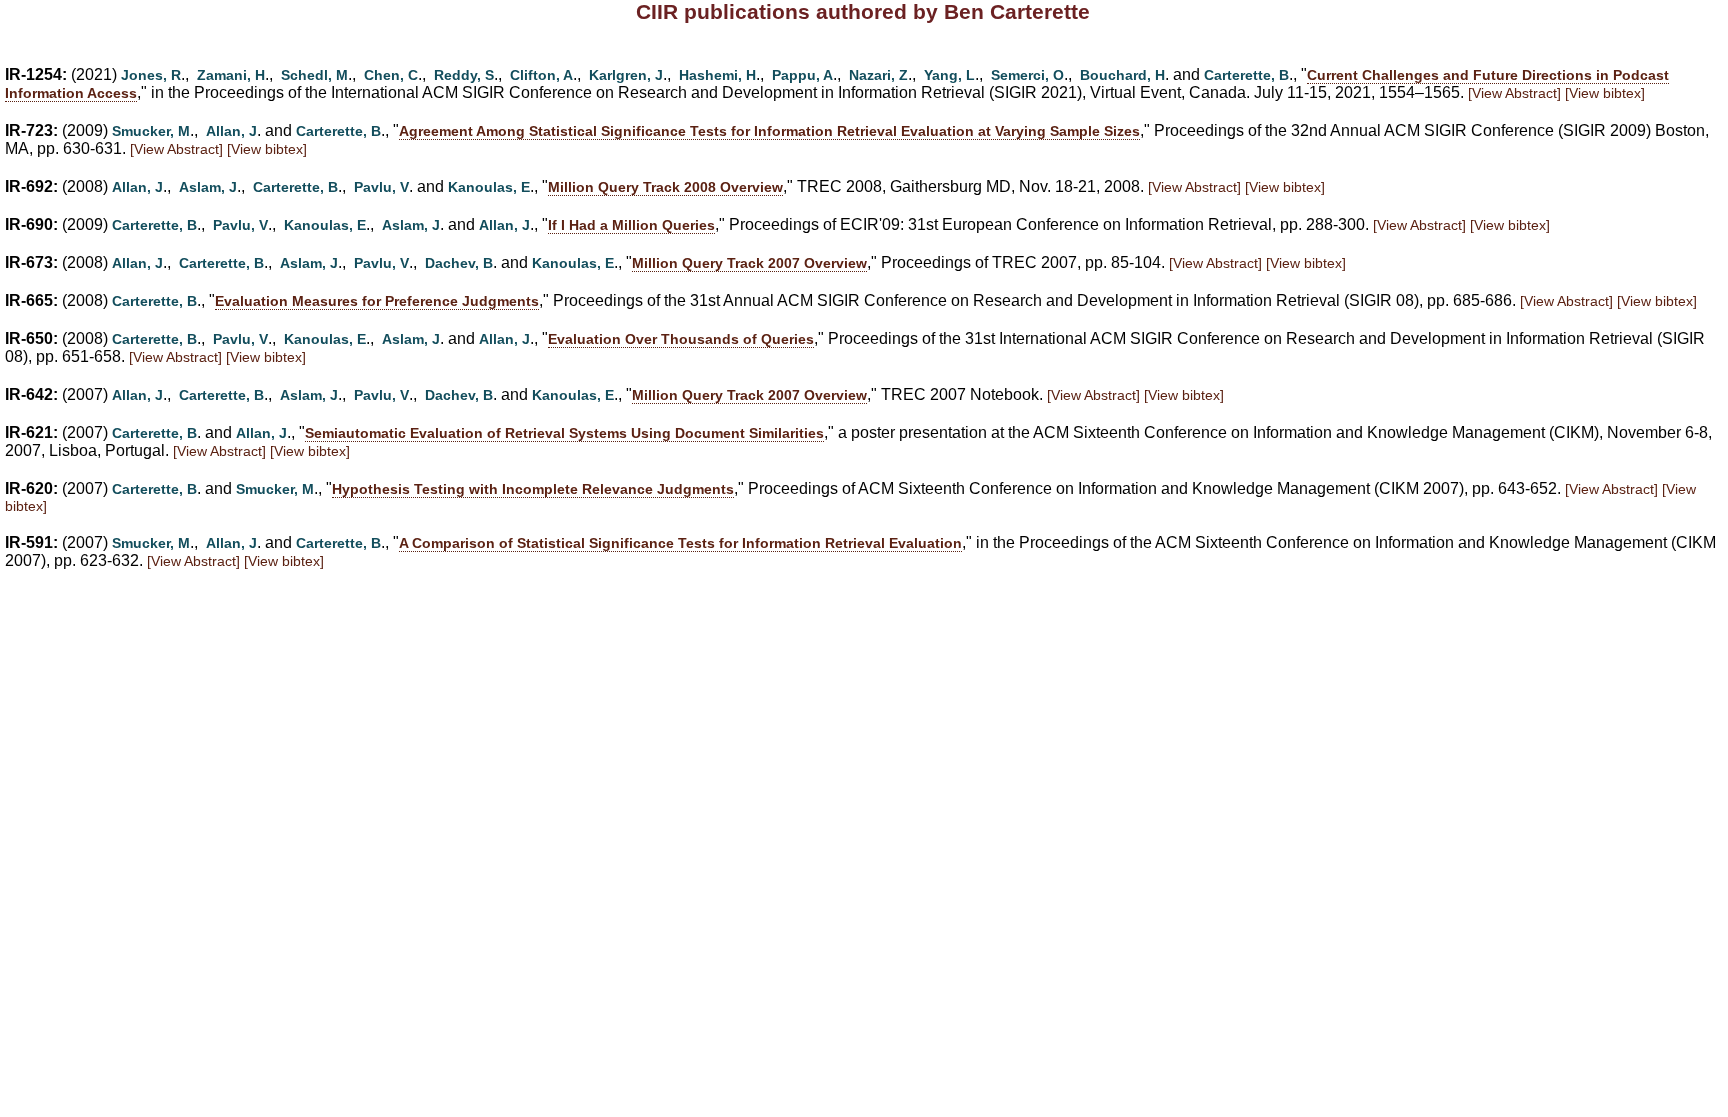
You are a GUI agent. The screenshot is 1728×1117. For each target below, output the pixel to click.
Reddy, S (464, 75)
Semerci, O (1027, 75)
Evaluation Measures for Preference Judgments (377, 301)
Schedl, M (314, 75)
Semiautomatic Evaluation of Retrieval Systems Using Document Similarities (564, 433)
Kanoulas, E (489, 187)
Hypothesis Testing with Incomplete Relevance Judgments (533, 489)
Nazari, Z (878, 75)
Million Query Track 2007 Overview (749, 263)
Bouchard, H (1122, 75)
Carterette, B (1246, 75)
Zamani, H (231, 75)
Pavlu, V (381, 187)
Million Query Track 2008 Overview (665, 187)
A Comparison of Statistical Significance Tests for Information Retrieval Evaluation (680, 543)
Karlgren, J (626, 75)
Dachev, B (459, 263)
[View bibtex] (1605, 93)
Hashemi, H (717, 75)
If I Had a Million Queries (631, 225)
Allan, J (231, 131)
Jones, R (151, 75)
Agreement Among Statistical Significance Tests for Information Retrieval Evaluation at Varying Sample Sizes (769, 131)
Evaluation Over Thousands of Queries (681, 339)
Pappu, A (802, 75)
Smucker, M (151, 131)
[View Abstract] (1514, 93)
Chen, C (391, 75)
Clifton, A (541, 75)
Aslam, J (208, 187)
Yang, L (949, 75)
